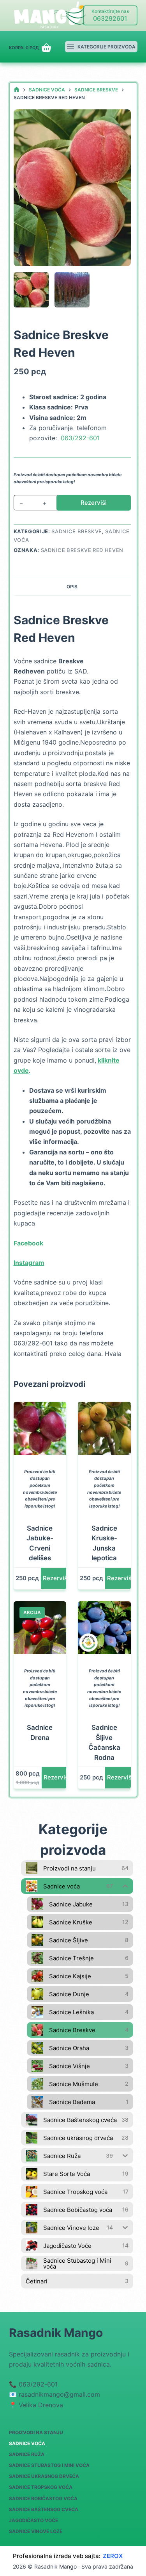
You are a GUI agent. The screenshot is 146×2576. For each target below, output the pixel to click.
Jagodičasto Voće (33, 2520)
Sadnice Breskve (77, 531)
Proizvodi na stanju (36, 2432)
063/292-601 (80, 438)
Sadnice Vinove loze (36, 2531)
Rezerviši (94, 503)
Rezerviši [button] (56, 1578)
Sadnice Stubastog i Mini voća (49, 2465)
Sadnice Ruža (27, 2454)
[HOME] (17, 90)
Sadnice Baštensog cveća (44, 2509)
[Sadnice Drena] (40, 1628)
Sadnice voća (27, 2443)
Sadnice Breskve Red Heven (82, 550)
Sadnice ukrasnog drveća (44, 2476)
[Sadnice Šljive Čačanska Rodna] (104, 1628)
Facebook (28, 1243)
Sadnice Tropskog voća (41, 2487)
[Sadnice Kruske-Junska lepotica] (104, 1428)
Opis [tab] (72, 587)
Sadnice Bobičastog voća (43, 2498)
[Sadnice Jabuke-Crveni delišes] (40, 1428)
